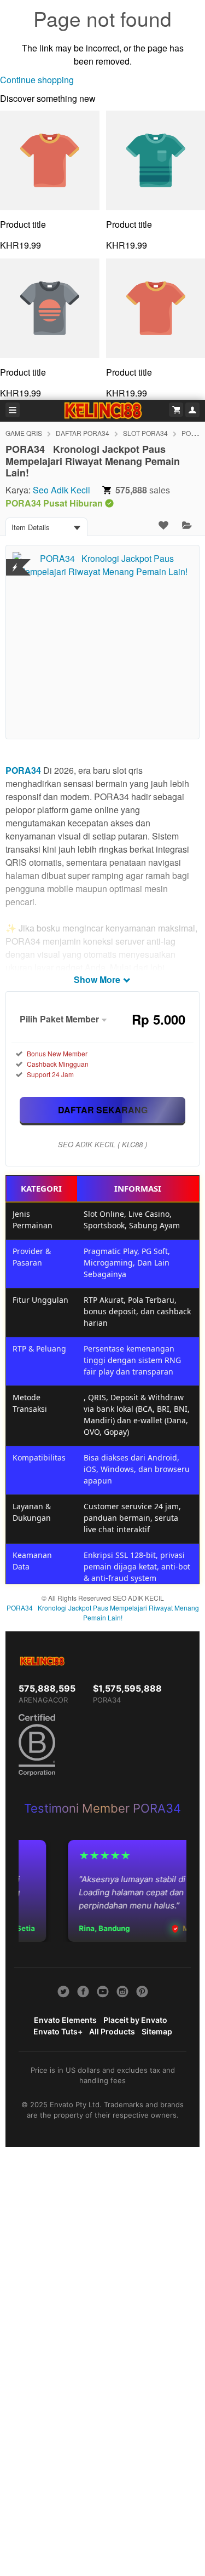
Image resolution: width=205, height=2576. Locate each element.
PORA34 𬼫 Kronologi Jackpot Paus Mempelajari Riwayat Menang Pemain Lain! (103, 1612)
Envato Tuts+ (58, 2031)
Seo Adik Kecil (61, 490)
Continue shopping (37, 80)
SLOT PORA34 (145, 433)
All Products (112, 2031)
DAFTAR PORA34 (83, 433)
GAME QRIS (24, 433)
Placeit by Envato (135, 2020)
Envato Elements (65, 2020)
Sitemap (157, 2031)
